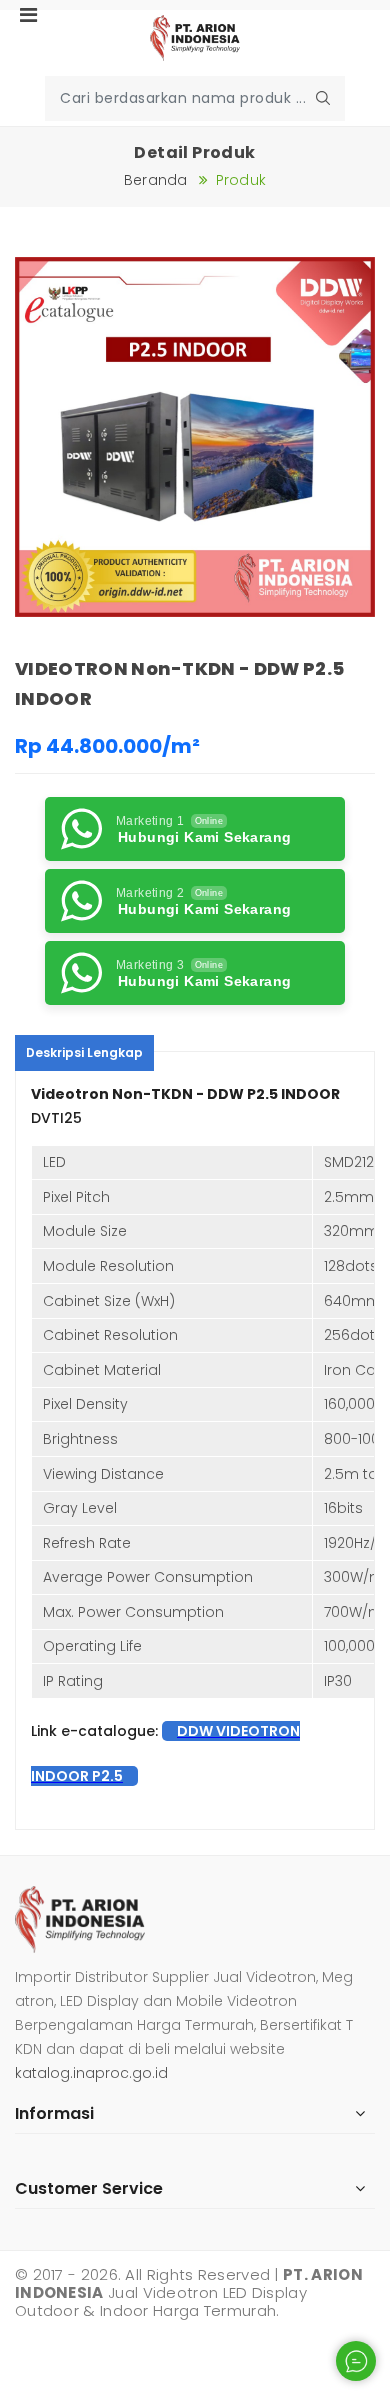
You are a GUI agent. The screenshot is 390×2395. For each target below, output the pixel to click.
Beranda (156, 180)
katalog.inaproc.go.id (91, 2073)
